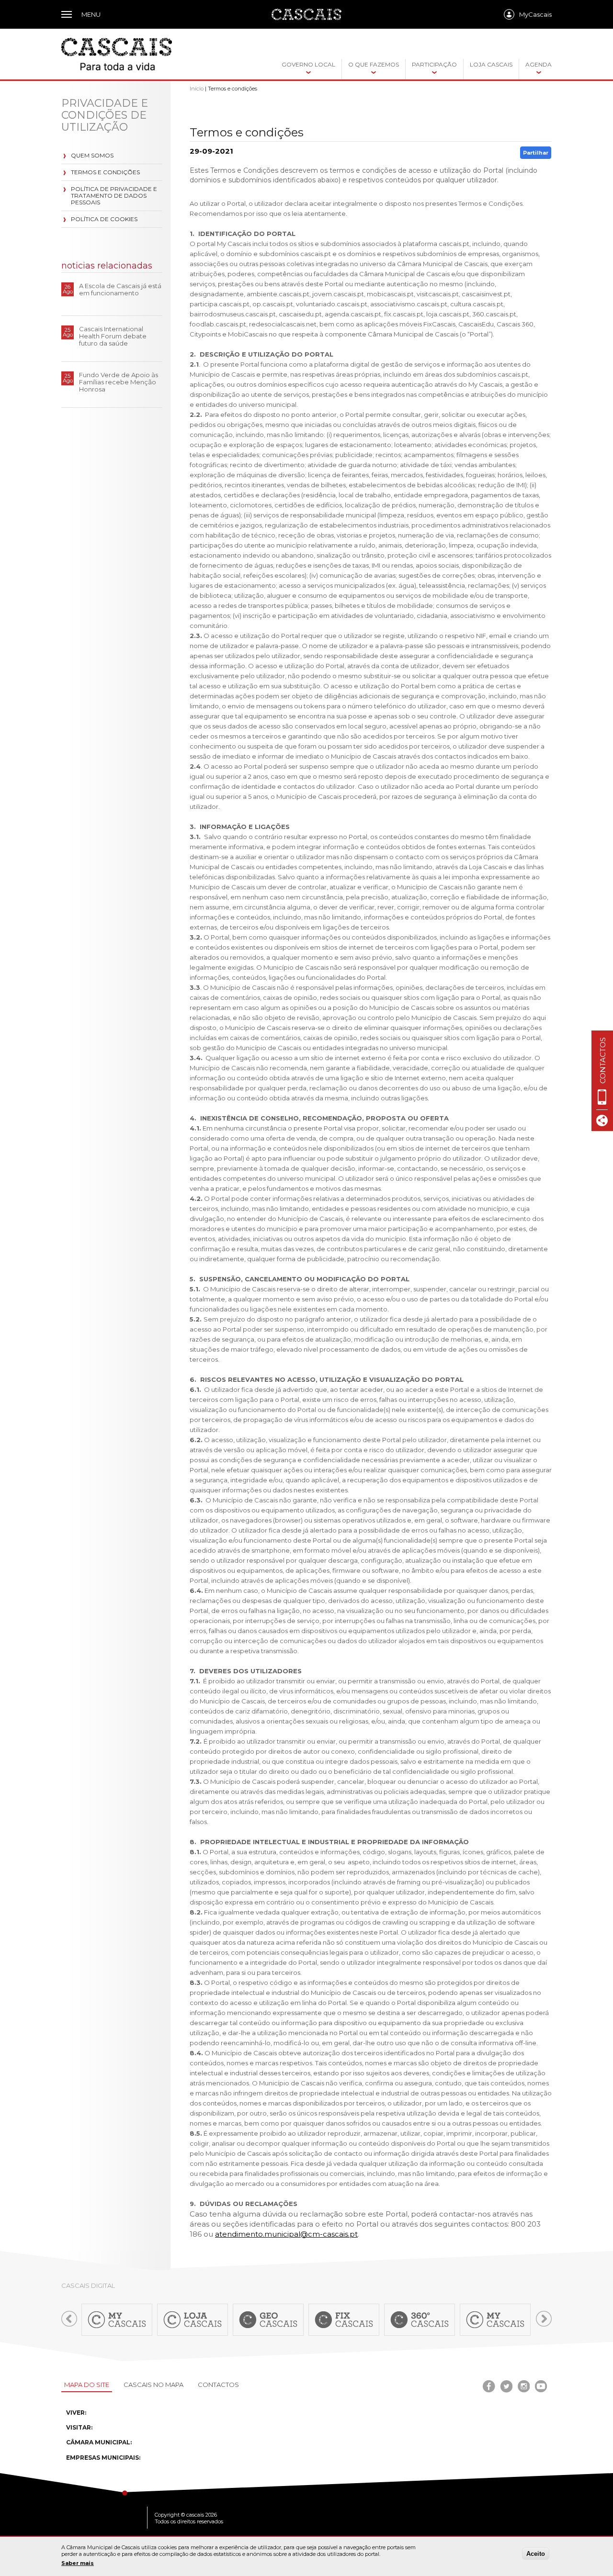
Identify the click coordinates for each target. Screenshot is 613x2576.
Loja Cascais (491, 64)
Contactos (218, 2385)
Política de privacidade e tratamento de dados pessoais (114, 196)
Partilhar (536, 153)
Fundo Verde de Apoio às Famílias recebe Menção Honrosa (119, 382)
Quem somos (92, 155)
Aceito (536, 2554)
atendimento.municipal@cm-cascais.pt (286, 2234)
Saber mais (78, 2563)
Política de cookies (104, 219)
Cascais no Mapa (153, 2385)
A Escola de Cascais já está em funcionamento (120, 289)
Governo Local (308, 64)
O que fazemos (374, 64)
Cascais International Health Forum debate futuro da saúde (113, 336)
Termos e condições (105, 172)
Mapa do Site (87, 2385)
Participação (434, 64)
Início (197, 89)
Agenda (539, 64)
